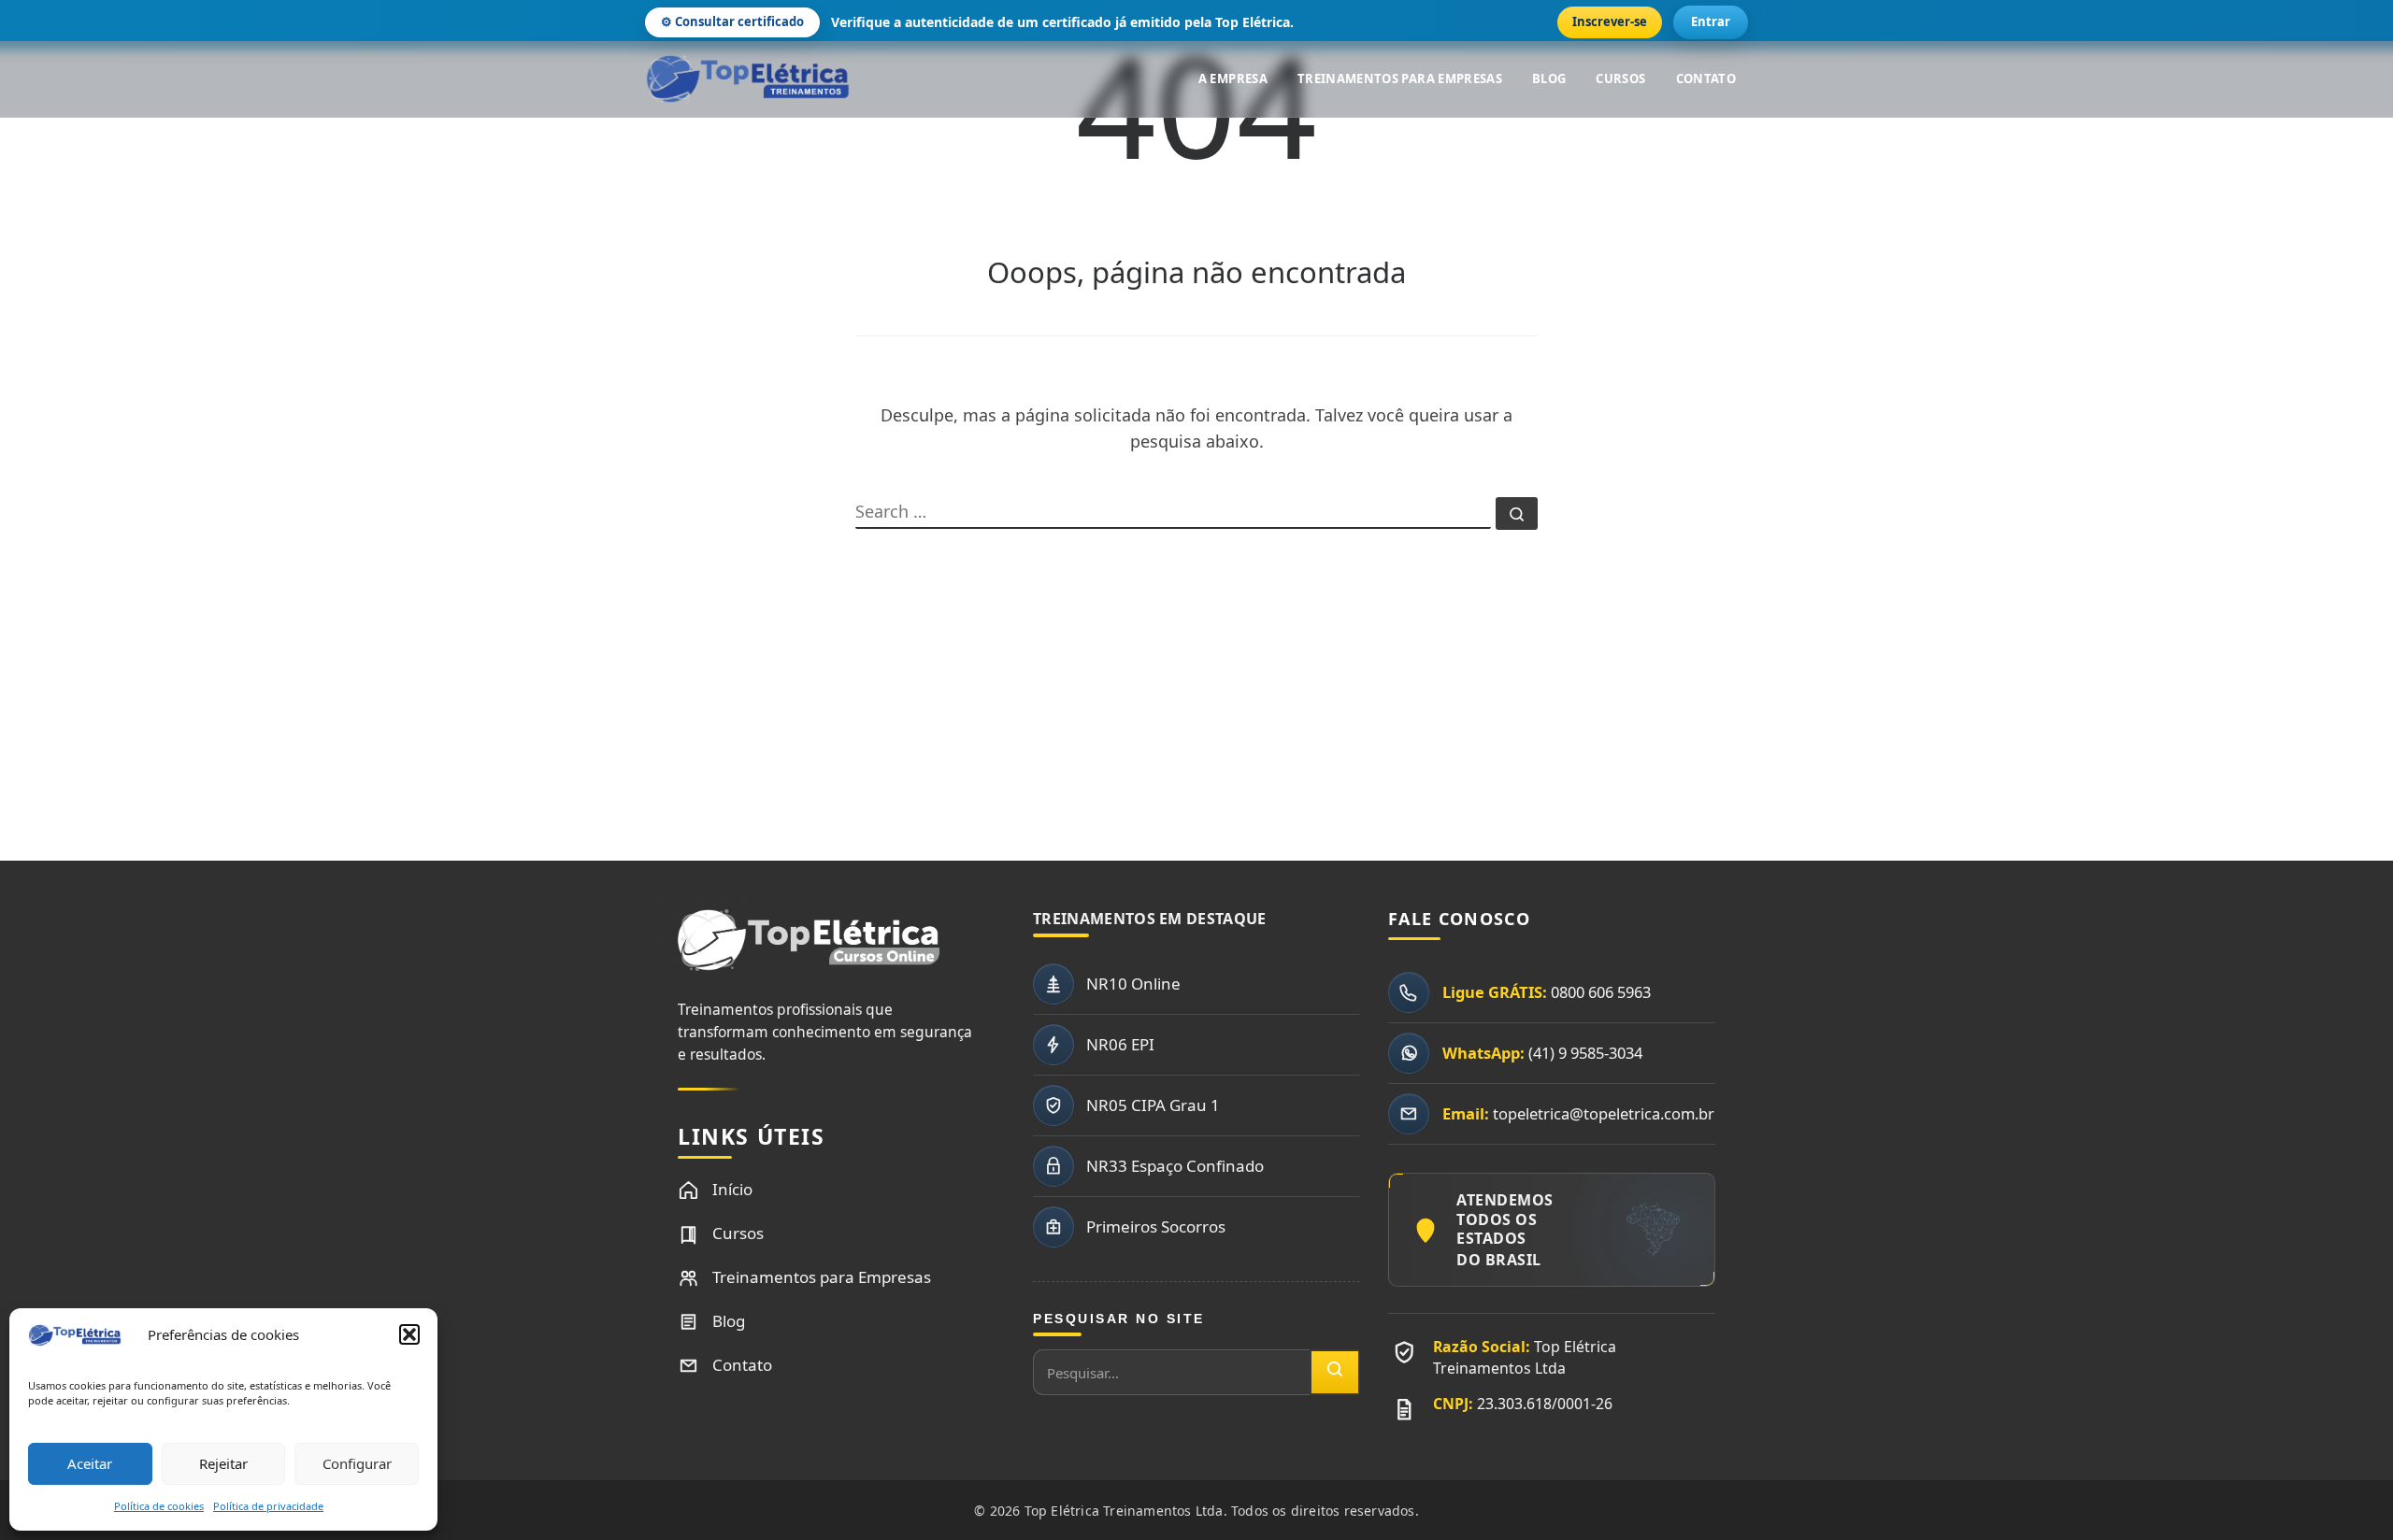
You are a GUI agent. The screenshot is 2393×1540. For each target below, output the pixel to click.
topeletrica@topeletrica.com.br (1604, 1113)
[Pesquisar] (1335, 1372)
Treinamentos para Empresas (1400, 78)
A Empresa (1233, 78)
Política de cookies (159, 1506)
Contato (1706, 78)
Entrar (1711, 21)
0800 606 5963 (1601, 992)
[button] (409, 1334)
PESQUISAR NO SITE (1119, 1319)
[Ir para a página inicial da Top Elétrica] (809, 951)
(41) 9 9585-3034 (1585, 1053)
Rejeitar (223, 1463)
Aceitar (90, 1463)
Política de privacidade (268, 1506)
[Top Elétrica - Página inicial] (748, 79)
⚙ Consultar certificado (732, 21)
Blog (1549, 78)
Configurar (357, 1463)
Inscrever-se (1610, 21)
